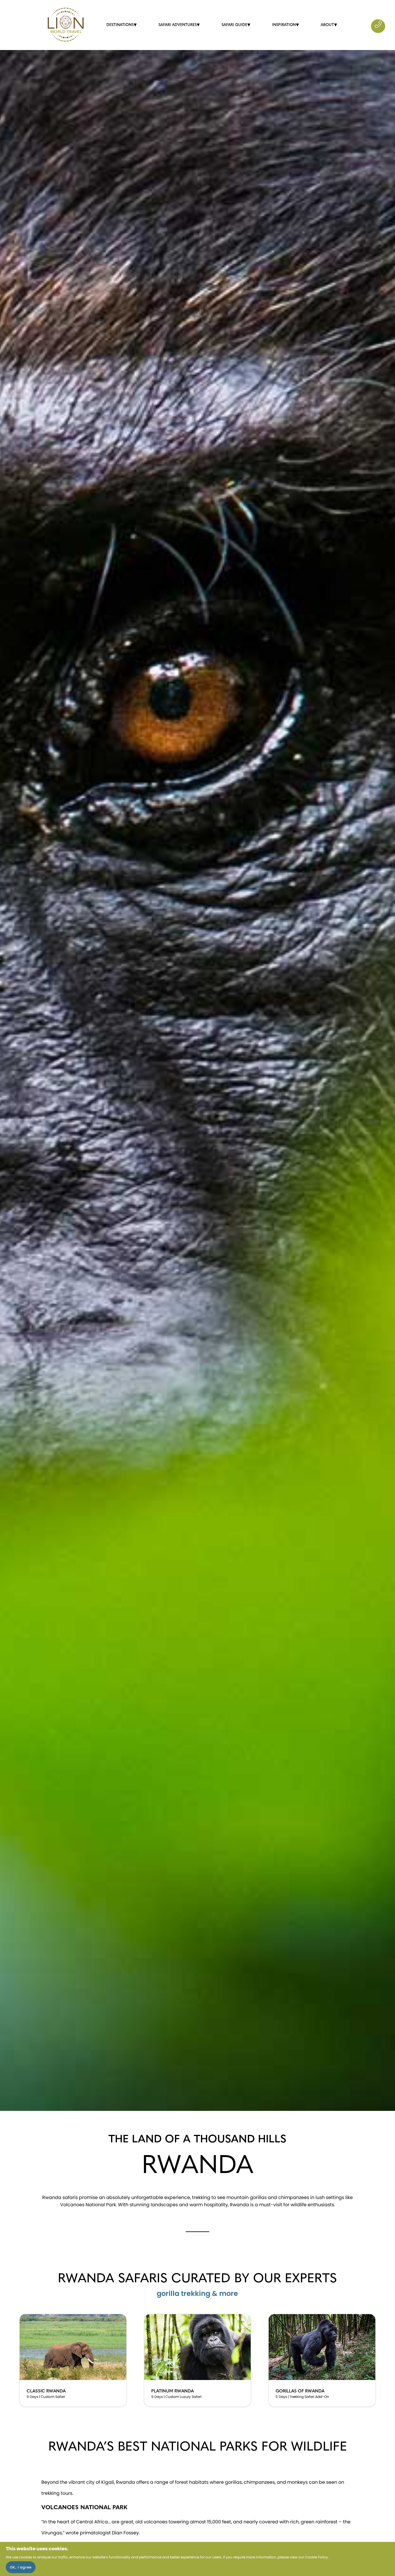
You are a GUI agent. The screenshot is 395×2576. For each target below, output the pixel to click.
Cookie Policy (316, 2557)
